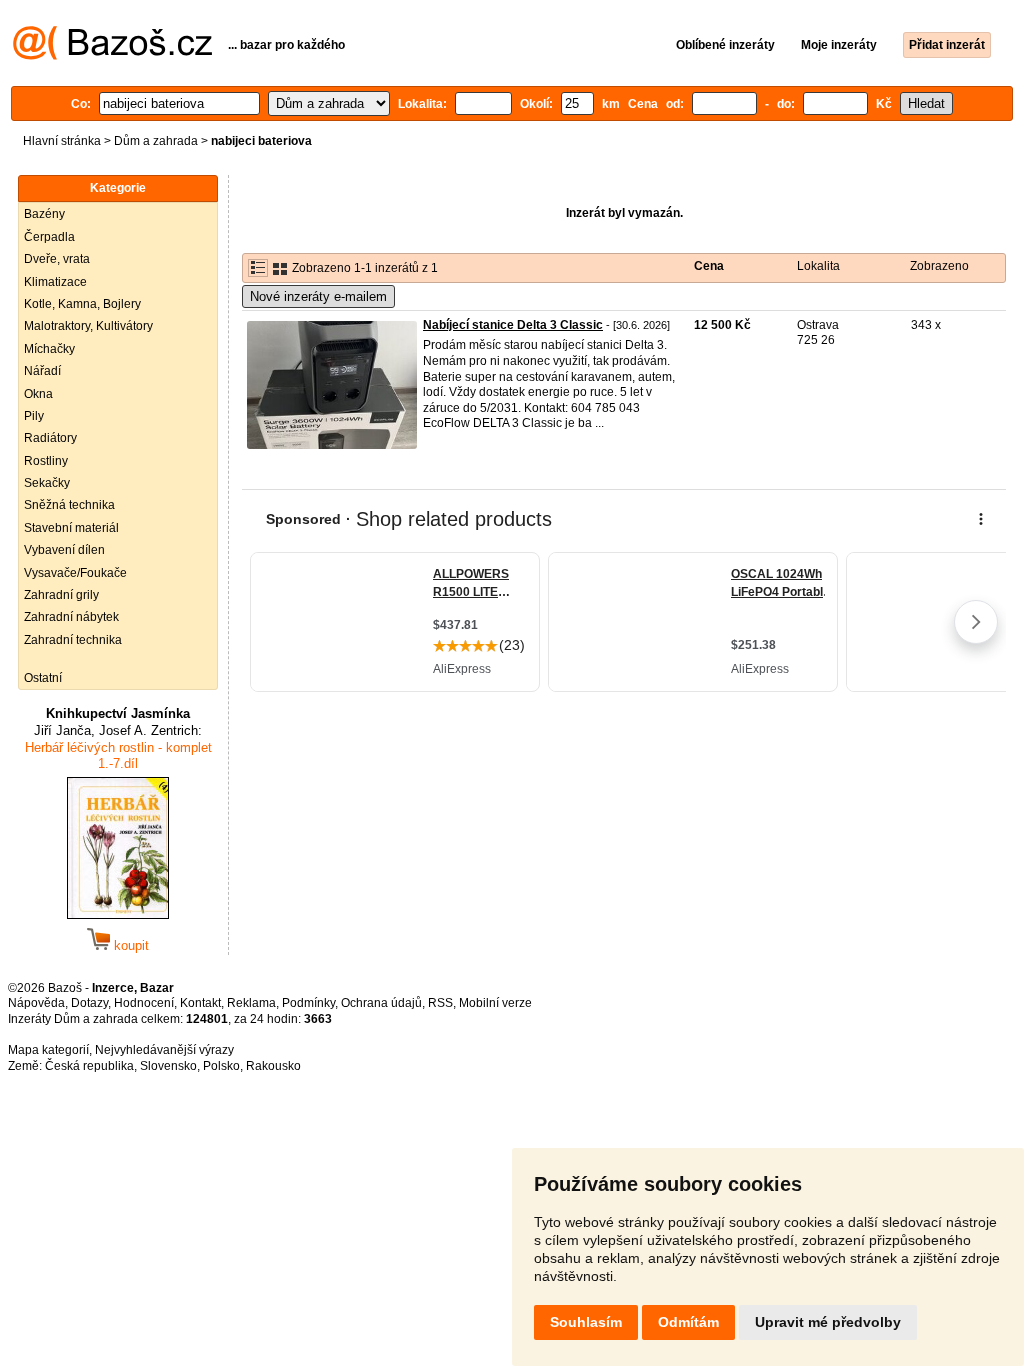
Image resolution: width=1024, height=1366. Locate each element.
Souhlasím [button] (586, 1322)
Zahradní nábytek (71, 617)
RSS (440, 1003)
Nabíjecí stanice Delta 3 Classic (513, 325)
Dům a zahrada (156, 141)
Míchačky (49, 349)
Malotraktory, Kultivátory (88, 326)
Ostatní (43, 678)
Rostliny (46, 461)
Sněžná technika (69, 505)
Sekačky (47, 483)
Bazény (44, 214)
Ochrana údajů (381, 1003)
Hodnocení (144, 1003)
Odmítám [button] (688, 1322)
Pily (34, 416)
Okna (38, 394)
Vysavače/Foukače (75, 573)
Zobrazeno (939, 266)
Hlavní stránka (62, 141)
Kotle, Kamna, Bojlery (82, 304)
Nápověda (36, 1003)
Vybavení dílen (64, 550)
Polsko (221, 1066)
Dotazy (89, 1003)
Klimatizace (55, 282)
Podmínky (308, 1003)
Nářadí (42, 371)
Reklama (251, 1003)
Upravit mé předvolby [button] (828, 1322)
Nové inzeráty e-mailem (318, 296)
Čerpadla (49, 237)
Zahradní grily (61, 595)
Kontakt (200, 1003)
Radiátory (50, 438)
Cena (709, 266)
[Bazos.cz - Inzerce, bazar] (112, 56)
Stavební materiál (71, 528)
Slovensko (168, 1066)
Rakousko (273, 1066)
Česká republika (89, 1066)
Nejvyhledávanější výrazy (164, 1050)
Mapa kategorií (48, 1050)
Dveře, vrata (57, 259)
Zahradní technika (73, 640)
